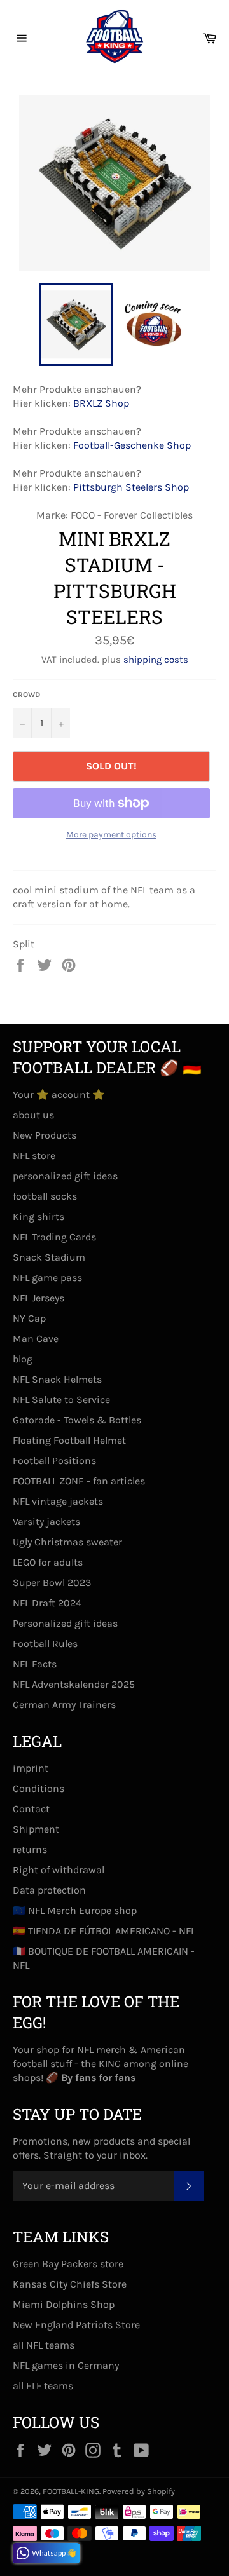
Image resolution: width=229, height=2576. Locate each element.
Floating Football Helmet (69, 1440)
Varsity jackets (46, 1522)
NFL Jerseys (38, 1298)
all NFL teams (44, 2345)
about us (33, 1115)
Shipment (36, 1829)
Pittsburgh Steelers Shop (131, 487)
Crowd (26, 695)
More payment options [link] (111, 835)
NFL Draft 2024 (47, 1603)
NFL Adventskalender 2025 (74, 1684)
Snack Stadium (49, 1257)
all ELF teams (43, 2386)
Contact (31, 1809)
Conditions (38, 1788)
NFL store (34, 1156)
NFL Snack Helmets (57, 1379)
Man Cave (36, 1339)
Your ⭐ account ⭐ (59, 1095)
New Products (45, 1135)
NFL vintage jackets (58, 1501)
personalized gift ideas (65, 1176)
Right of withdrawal (59, 1870)
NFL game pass (47, 1278)
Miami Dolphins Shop (64, 2304)
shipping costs (156, 660)
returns (30, 1849)
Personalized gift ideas (65, 1623)
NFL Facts (35, 1664)
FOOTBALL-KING (71, 2491)
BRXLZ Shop (101, 403)
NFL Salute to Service (61, 1400)
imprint (31, 1768)
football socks (45, 1196)
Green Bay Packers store (68, 2264)
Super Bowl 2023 (52, 1583)
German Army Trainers (64, 1705)
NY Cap (29, 1318)
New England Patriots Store (76, 2325)
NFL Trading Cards (54, 1237)
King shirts (38, 1217)
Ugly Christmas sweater (67, 1542)
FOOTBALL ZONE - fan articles (79, 1481)
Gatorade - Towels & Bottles (77, 1420)
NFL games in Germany (66, 2365)
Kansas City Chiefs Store (70, 2284)
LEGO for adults (48, 1562)
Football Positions (54, 1461)
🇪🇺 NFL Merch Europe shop (75, 1910)
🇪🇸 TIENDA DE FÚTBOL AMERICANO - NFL (104, 1931)
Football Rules (45, 1644)
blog (23, 1359)
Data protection (49, 1890)
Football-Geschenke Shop (132, 445)
